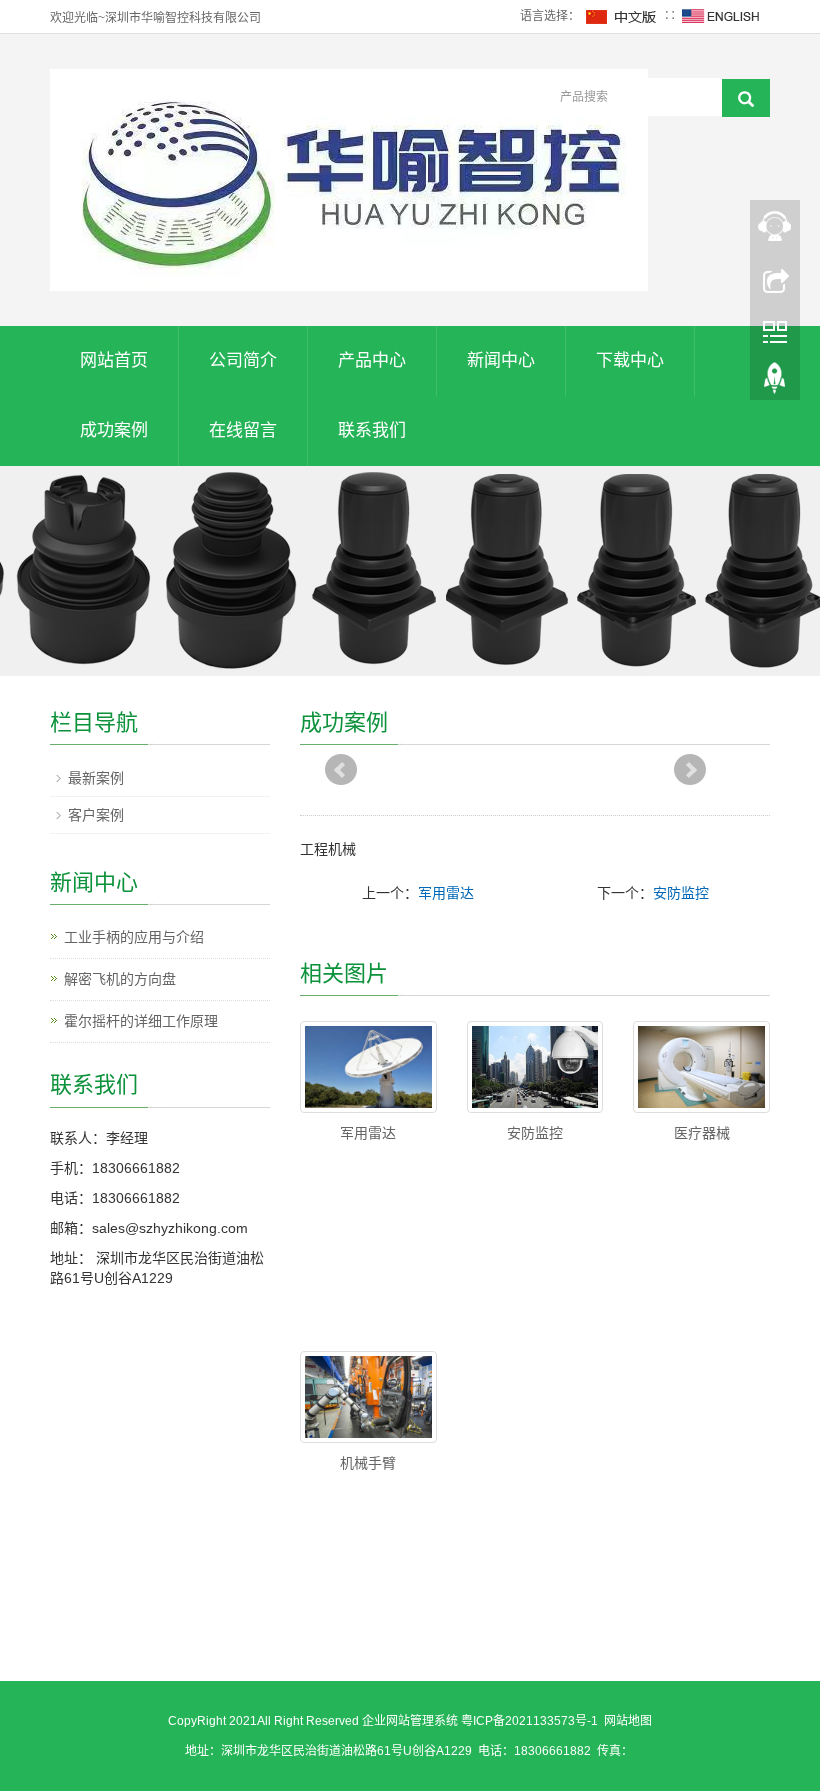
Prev (341, 770)
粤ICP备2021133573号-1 (529, 1721)
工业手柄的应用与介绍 (134, 937)
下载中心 (630, 360)
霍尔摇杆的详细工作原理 (141, 1021)
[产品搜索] (746, 98)
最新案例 (96, 778)
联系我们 (372, 430)
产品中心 (372, 360)
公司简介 (243, 360)
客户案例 (96, 815)
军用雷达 (446, 893)
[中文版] (622, 16)
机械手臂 (368, 1463)
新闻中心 (501, 360)
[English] (721, 16)
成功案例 (114, 430)
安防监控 (681, 893)
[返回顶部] (775, 383)
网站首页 (114, 360)
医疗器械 (702, 1133)
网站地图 (628, 1721)
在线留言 (243, 430)
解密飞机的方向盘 (120, 979)
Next (690, 770)
